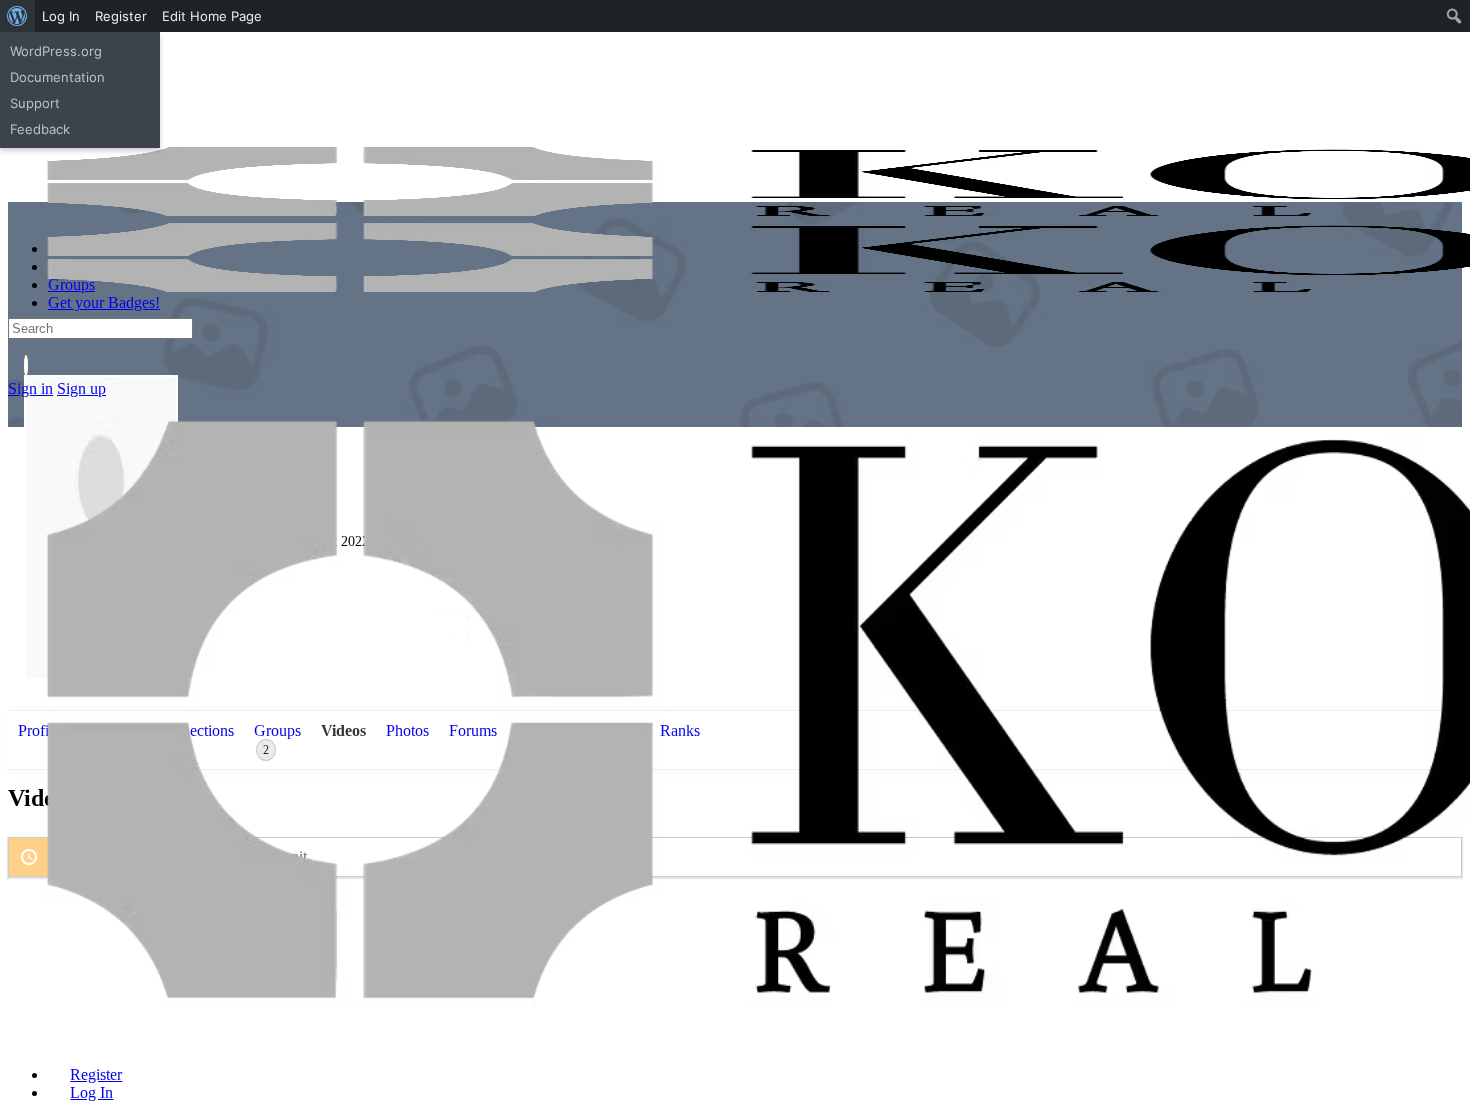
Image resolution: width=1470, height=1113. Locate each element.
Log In (61, 16)
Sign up (81, 388)
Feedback (40, 129)
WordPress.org (56, 51)
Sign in (30, 388)
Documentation (57, 77)
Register (121, 16)
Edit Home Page (212, 16)
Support (35, 103)
